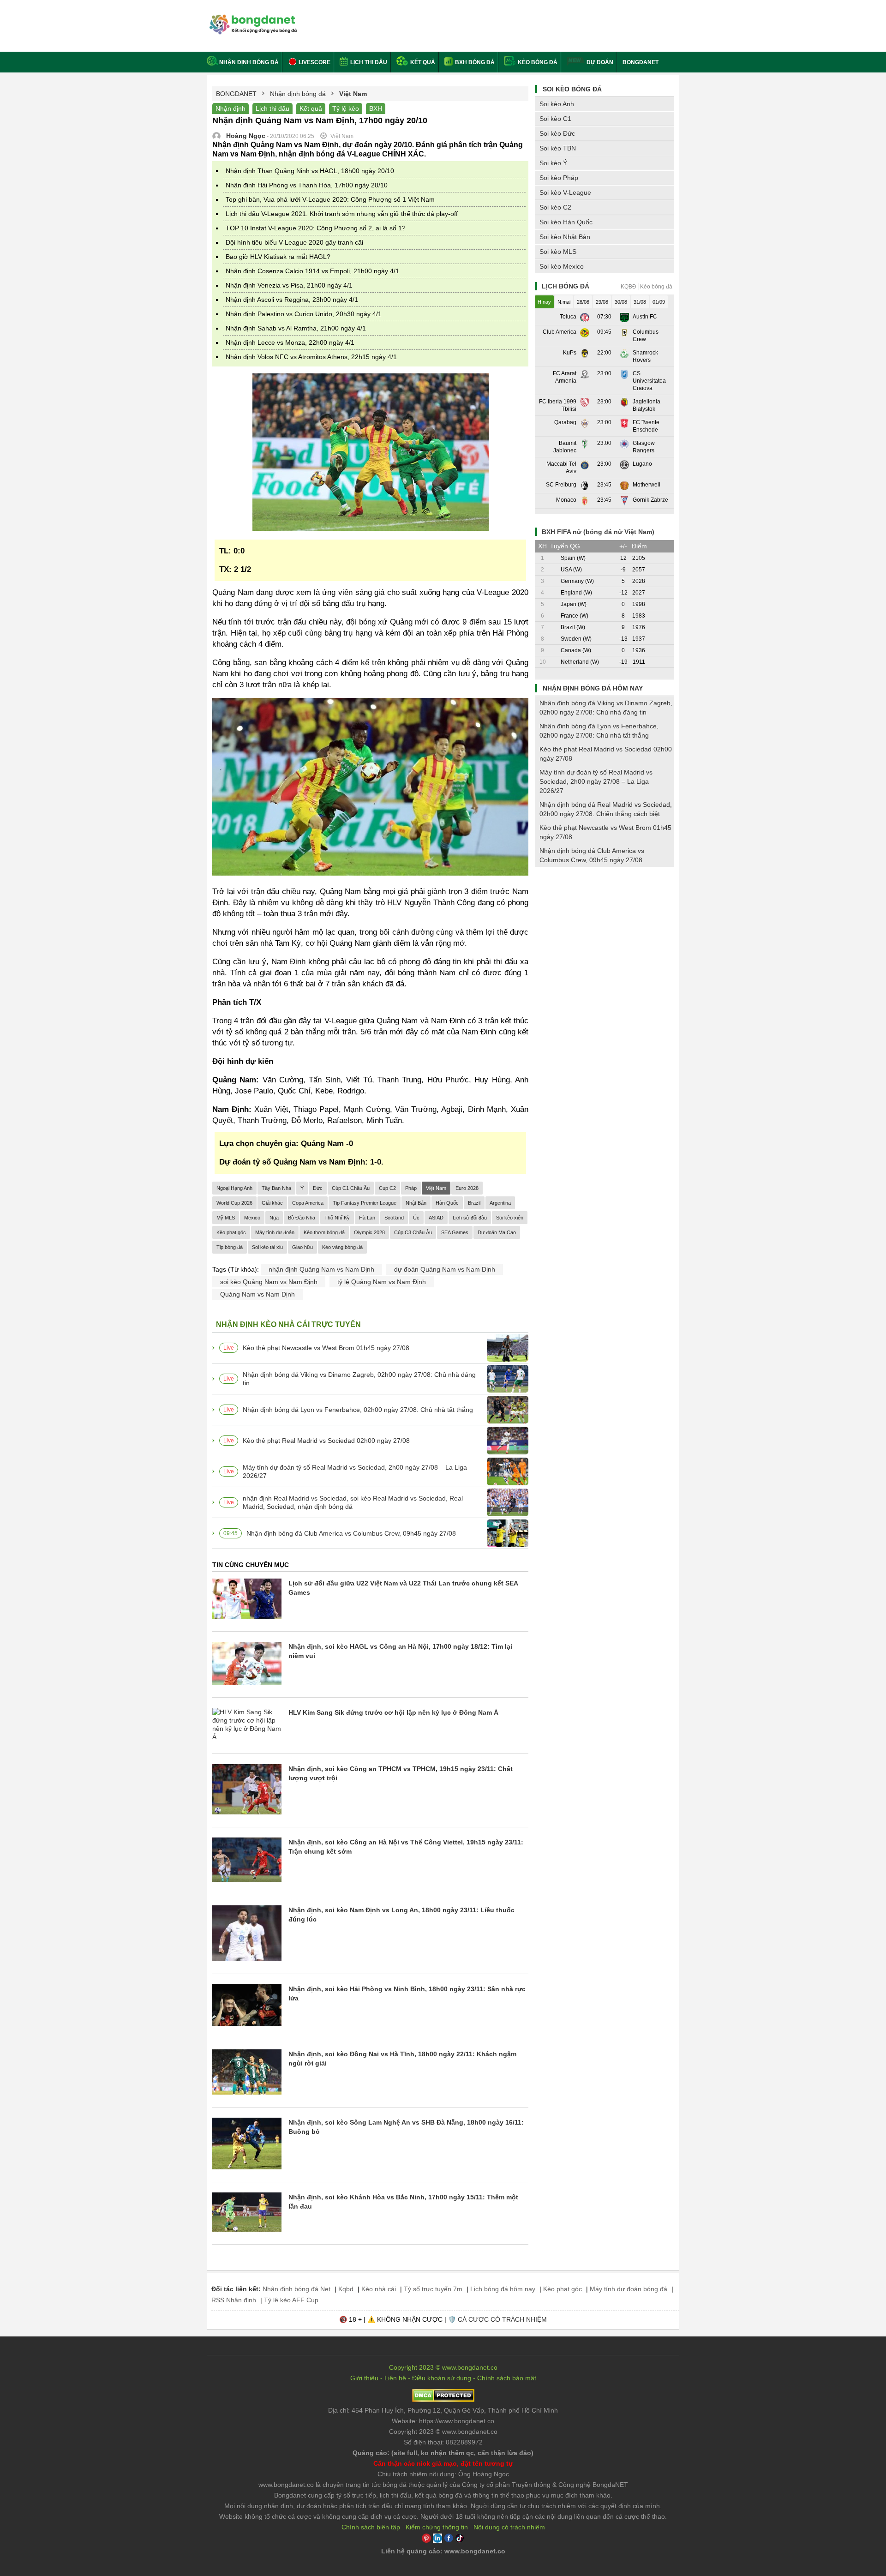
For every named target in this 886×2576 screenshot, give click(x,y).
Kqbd (346, 2289)
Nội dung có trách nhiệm (509, 2527)
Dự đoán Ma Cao (497, 1232)
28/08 (583, 302)
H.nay (544, 302)
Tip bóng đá (230, 1247)
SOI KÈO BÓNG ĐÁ (572, 89)
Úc (416, 1218)
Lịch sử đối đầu (470, 1218)
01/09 (659, 302)
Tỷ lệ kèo (346, 108)
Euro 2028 (467, 1188)
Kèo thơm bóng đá (324, 1232)
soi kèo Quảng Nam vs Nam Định (269, 1282)
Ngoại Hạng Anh (234, 1188)
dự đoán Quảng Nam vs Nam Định (445, 1269)
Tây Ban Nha (276, 1188)
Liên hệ (395, 2378)
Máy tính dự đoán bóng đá (629, 2289)
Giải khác (272, 1203)
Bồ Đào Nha (302, 1218)
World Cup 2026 (234, 1203)
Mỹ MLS (226, 1218)
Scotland (394, 1218)
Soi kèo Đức (557, 133)
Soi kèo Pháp (559, 178)
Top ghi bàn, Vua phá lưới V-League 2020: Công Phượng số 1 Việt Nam (330, 199)
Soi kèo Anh (557, 104)
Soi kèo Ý (553, 163)
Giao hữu (302, 1247)
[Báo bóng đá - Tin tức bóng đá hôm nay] (252, 18)
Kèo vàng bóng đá (342, 1247)
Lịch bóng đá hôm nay (503, 2289)
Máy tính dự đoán (275, 1232)
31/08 (640, 302)
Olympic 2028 (369, 1232)
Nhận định (230, 108)
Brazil (474, 1203)
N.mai (564, 302)
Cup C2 (387, 1188)
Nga (274, 1218)
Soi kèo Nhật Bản (565, 237)
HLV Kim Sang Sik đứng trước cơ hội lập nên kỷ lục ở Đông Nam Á (393, 1712)
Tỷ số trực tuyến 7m (433, 2289)
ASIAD (436, 1218)
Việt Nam (436, 1188)
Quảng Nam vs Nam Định (257, 1294)
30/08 (621, 302)
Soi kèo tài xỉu (267, 1247)
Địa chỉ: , (443, 2410)
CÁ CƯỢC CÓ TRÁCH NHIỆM (502, 2319)
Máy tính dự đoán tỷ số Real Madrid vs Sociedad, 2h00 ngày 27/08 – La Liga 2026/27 (355, 1471)
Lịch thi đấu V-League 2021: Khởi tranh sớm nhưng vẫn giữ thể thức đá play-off (342, 214)
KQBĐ (629, 287)
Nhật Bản (416, 1203)
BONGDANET (641, 62)
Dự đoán (600, 62)
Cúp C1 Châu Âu (351, 1188)
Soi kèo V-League (565, 192)
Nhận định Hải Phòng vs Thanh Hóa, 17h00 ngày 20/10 (307, 185)
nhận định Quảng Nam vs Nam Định (321, 1269)
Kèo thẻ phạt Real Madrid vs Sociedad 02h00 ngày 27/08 (326, 1441)
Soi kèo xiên (510, 1218)
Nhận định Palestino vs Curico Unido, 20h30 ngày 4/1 (304, 314)
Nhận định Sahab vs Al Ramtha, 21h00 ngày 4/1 (296, 328)
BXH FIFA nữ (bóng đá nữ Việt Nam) (598, 532)
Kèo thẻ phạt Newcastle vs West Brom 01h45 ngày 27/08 (326, 1348)
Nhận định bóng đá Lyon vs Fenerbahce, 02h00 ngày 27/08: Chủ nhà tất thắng (358, 1410)
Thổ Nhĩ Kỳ (337, 1218)
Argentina (500, 1203)
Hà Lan (367, 1218)
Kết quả (422, 62)
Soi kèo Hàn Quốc (566, 222)
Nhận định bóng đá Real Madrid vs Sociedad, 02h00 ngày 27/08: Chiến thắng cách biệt (606, 809)
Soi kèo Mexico (562, 266)
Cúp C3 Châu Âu (413, 1232)
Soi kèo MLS (558, 252)
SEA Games (455, 1232)
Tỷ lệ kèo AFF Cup (291, 2300)
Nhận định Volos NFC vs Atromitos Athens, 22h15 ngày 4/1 (311, 357)
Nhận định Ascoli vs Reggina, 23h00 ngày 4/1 (292, 300)
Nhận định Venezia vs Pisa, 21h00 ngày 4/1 (289, 285)
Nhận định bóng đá (249, 62)
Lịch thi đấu (368, 62)
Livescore (314, 62)
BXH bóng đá (474, 62)
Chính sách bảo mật (507, 2378)
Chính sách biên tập (371, 2527)
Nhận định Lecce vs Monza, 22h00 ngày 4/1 (290, 342)
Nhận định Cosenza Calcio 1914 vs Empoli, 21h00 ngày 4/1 (312, 271)
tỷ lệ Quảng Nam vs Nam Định (382, 1282)
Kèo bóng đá (537, 62)
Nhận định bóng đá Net (296, 2289)
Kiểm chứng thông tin (437, 2527)
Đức (318, 1188)
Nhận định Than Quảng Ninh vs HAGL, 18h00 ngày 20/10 (310, 171)
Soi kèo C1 (555, 119)
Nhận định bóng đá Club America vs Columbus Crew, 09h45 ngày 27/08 (351, 1533)
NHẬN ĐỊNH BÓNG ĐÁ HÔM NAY (593, 688)
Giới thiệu (364, 2378)
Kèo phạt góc (231, 1232)
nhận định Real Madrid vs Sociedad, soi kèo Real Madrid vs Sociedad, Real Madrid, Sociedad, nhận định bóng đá (353, 1502)
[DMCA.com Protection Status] (443, 2400)
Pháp (411, 1188)
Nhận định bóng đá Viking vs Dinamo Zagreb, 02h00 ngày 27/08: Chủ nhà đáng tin (359, 1379)
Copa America (308, 1203)
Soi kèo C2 (555, 207)
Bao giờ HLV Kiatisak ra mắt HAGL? (278, 257)
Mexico (252, 1218)
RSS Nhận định (234, 2300)
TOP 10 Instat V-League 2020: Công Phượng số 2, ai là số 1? (316, 228)
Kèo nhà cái (379, 2289)
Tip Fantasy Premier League (365, 1203)
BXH (376, 108)
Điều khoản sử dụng (442, 2378)
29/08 (602, 302)
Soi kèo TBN (558, 148)
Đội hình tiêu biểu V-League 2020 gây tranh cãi (294, 242)
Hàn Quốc (447, 1203)
